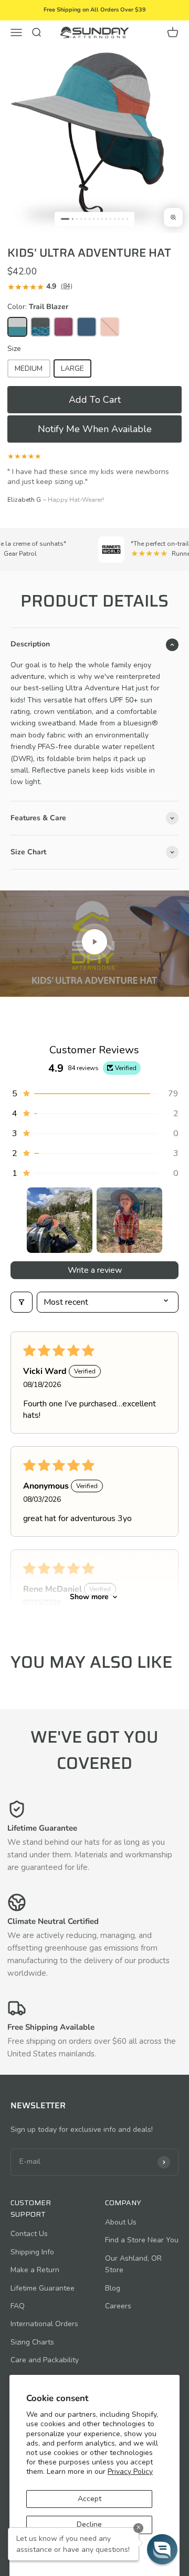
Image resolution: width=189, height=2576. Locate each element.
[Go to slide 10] (106, 219)
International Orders (44, 2324)
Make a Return (35, 2270)
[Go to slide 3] (77, 219)
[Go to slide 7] (94, 219)
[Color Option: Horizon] (87, 327)
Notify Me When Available (95, 429)
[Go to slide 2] (73, 219)
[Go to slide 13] (119, 219)
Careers (118, 2306)
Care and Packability (45, 2360)
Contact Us (29, 2234)
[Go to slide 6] (90, 219)
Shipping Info (32, 2252)
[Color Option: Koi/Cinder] (110, 327)
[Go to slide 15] (127, 219)
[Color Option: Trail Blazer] (17, 327)
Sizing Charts (32, 2342)
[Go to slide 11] (111, 219)
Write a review (95, 1270)
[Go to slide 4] (81, 219)
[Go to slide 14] (123, 219)
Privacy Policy (130, 2472)
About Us (121, 2222)
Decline (89, 2524)
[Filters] (22, 1302)
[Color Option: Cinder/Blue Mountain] (40, 327)
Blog (113, 2288)
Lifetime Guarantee (43, 2288)
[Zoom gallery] (173, 217)
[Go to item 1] (60, 1220)
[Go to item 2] (129, 1220)
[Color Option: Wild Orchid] (64, 327)
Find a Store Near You (142, 2240)
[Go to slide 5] (85, 219)
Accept (90, 2499)
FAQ (18, 2306)
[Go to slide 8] (98, 219)
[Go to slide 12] (115, 219)
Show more (89, 1597)
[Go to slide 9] (102, 219)
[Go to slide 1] (65, 219)
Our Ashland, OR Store (133, 2264)
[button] (94, 400)
